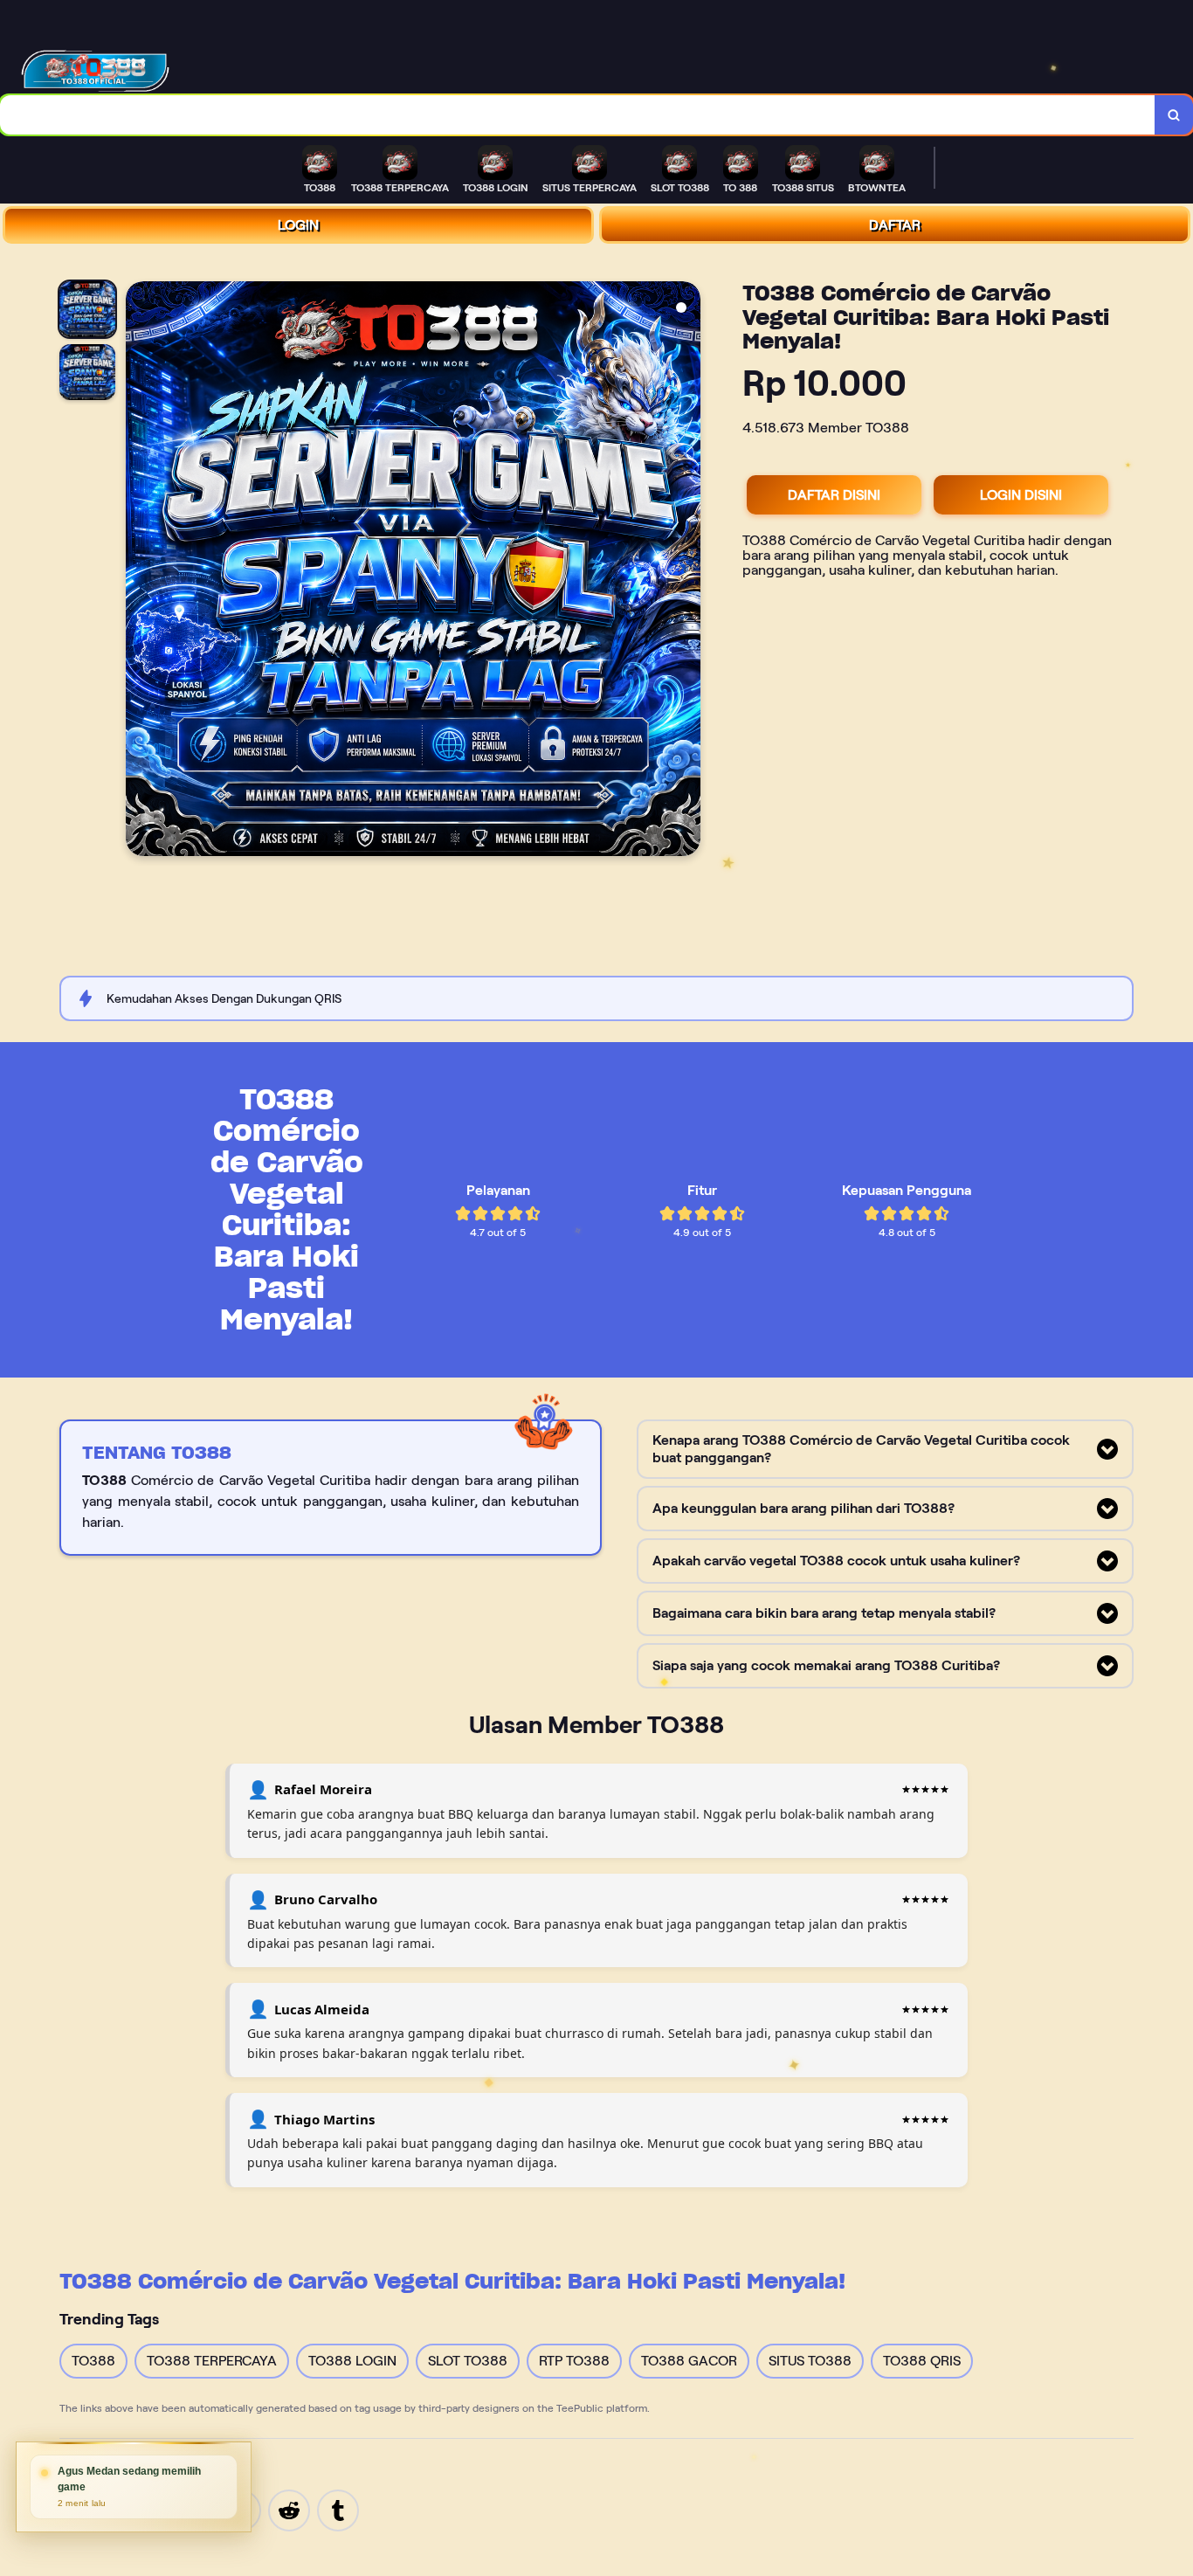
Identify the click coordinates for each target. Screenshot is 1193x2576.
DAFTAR (895, 225)
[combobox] (578, 115)
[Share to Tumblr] (338, 2509)
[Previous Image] (140, 571)
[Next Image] (686, 571)
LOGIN (298, 225)
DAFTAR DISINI (834, 495)
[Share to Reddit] (289, 2509)
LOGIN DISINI (1021, 495)
